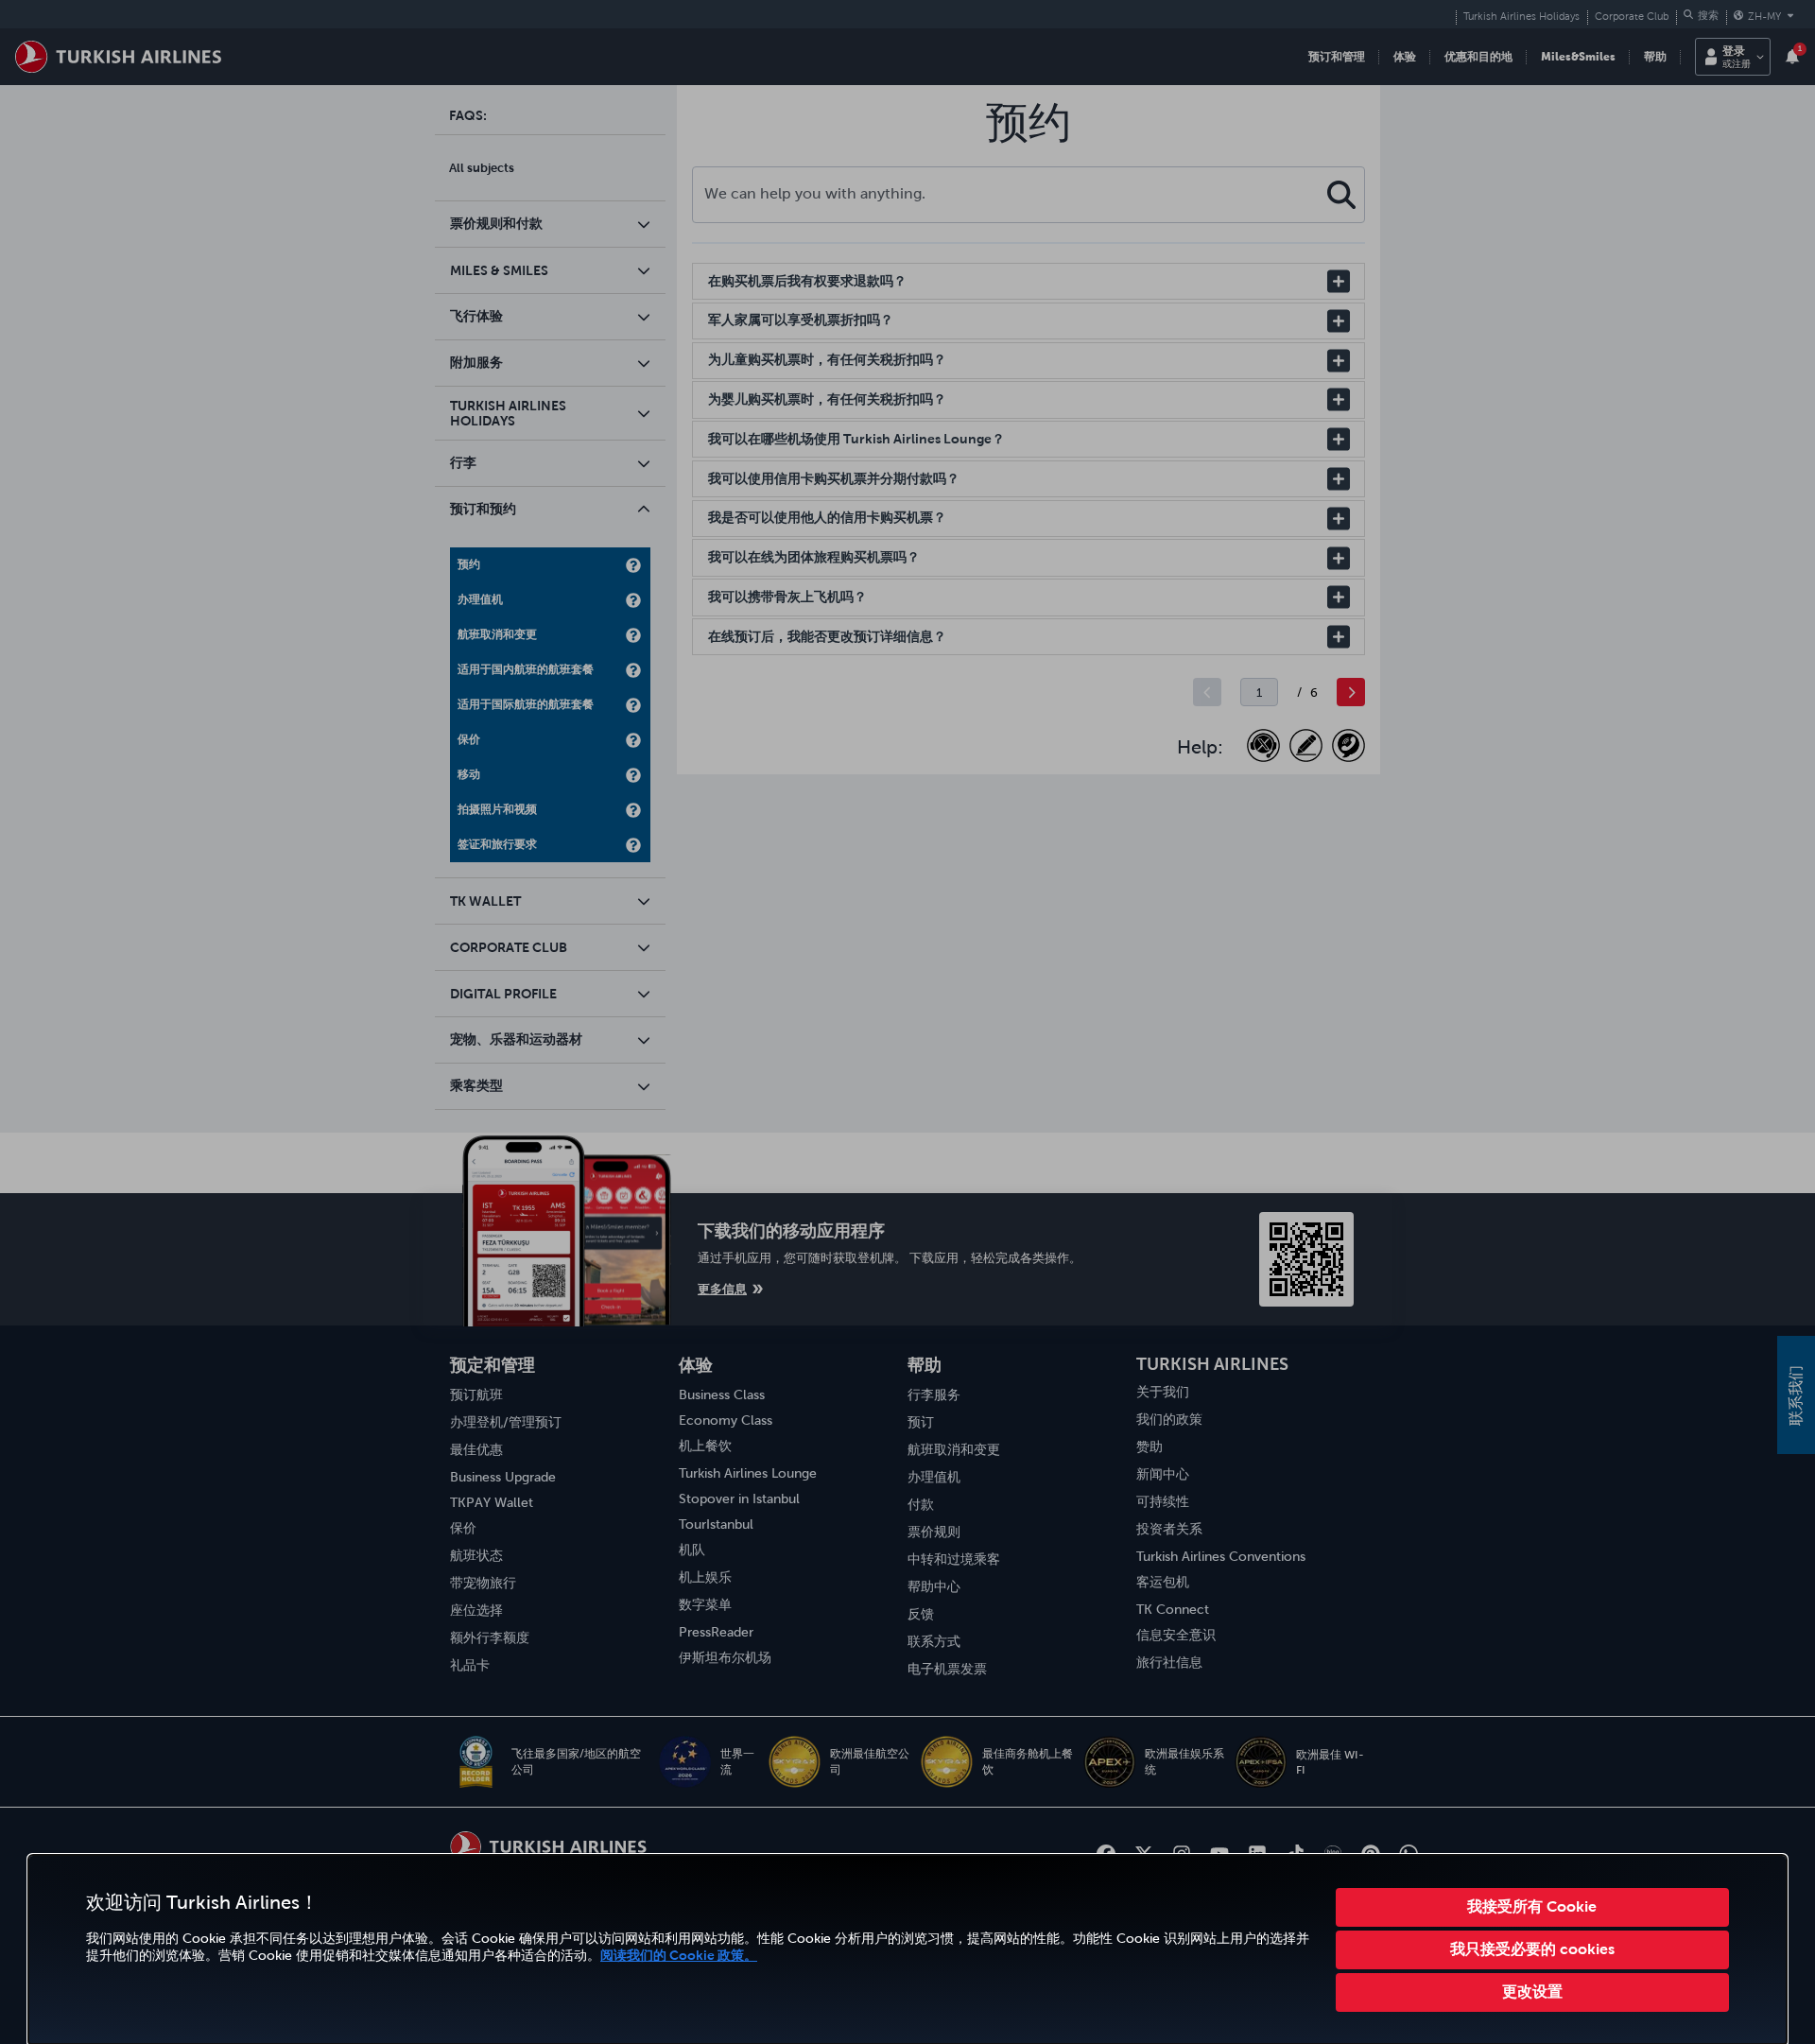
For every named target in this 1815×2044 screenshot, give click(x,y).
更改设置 (1532, 1991)
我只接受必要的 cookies (1532, 1949)
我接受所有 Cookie (1532, 1906)
